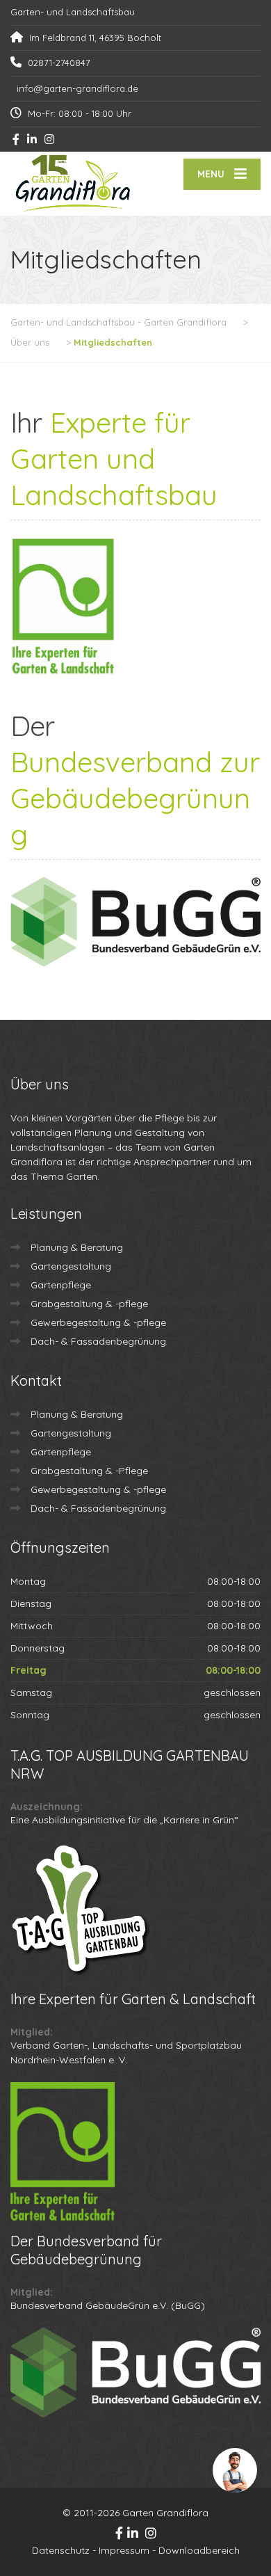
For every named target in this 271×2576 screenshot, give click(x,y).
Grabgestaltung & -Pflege (89, 1471)
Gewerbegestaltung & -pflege (98, 1322)
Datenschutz (61, 2550)
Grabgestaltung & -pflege (89, 1304)
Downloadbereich (199, 2550)
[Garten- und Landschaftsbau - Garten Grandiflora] (73, 184)
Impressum (124, 2550)
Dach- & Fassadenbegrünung (98, 1341)
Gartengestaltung (71, 1266)
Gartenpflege (61, 1285)
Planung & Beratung (77, 1247)
